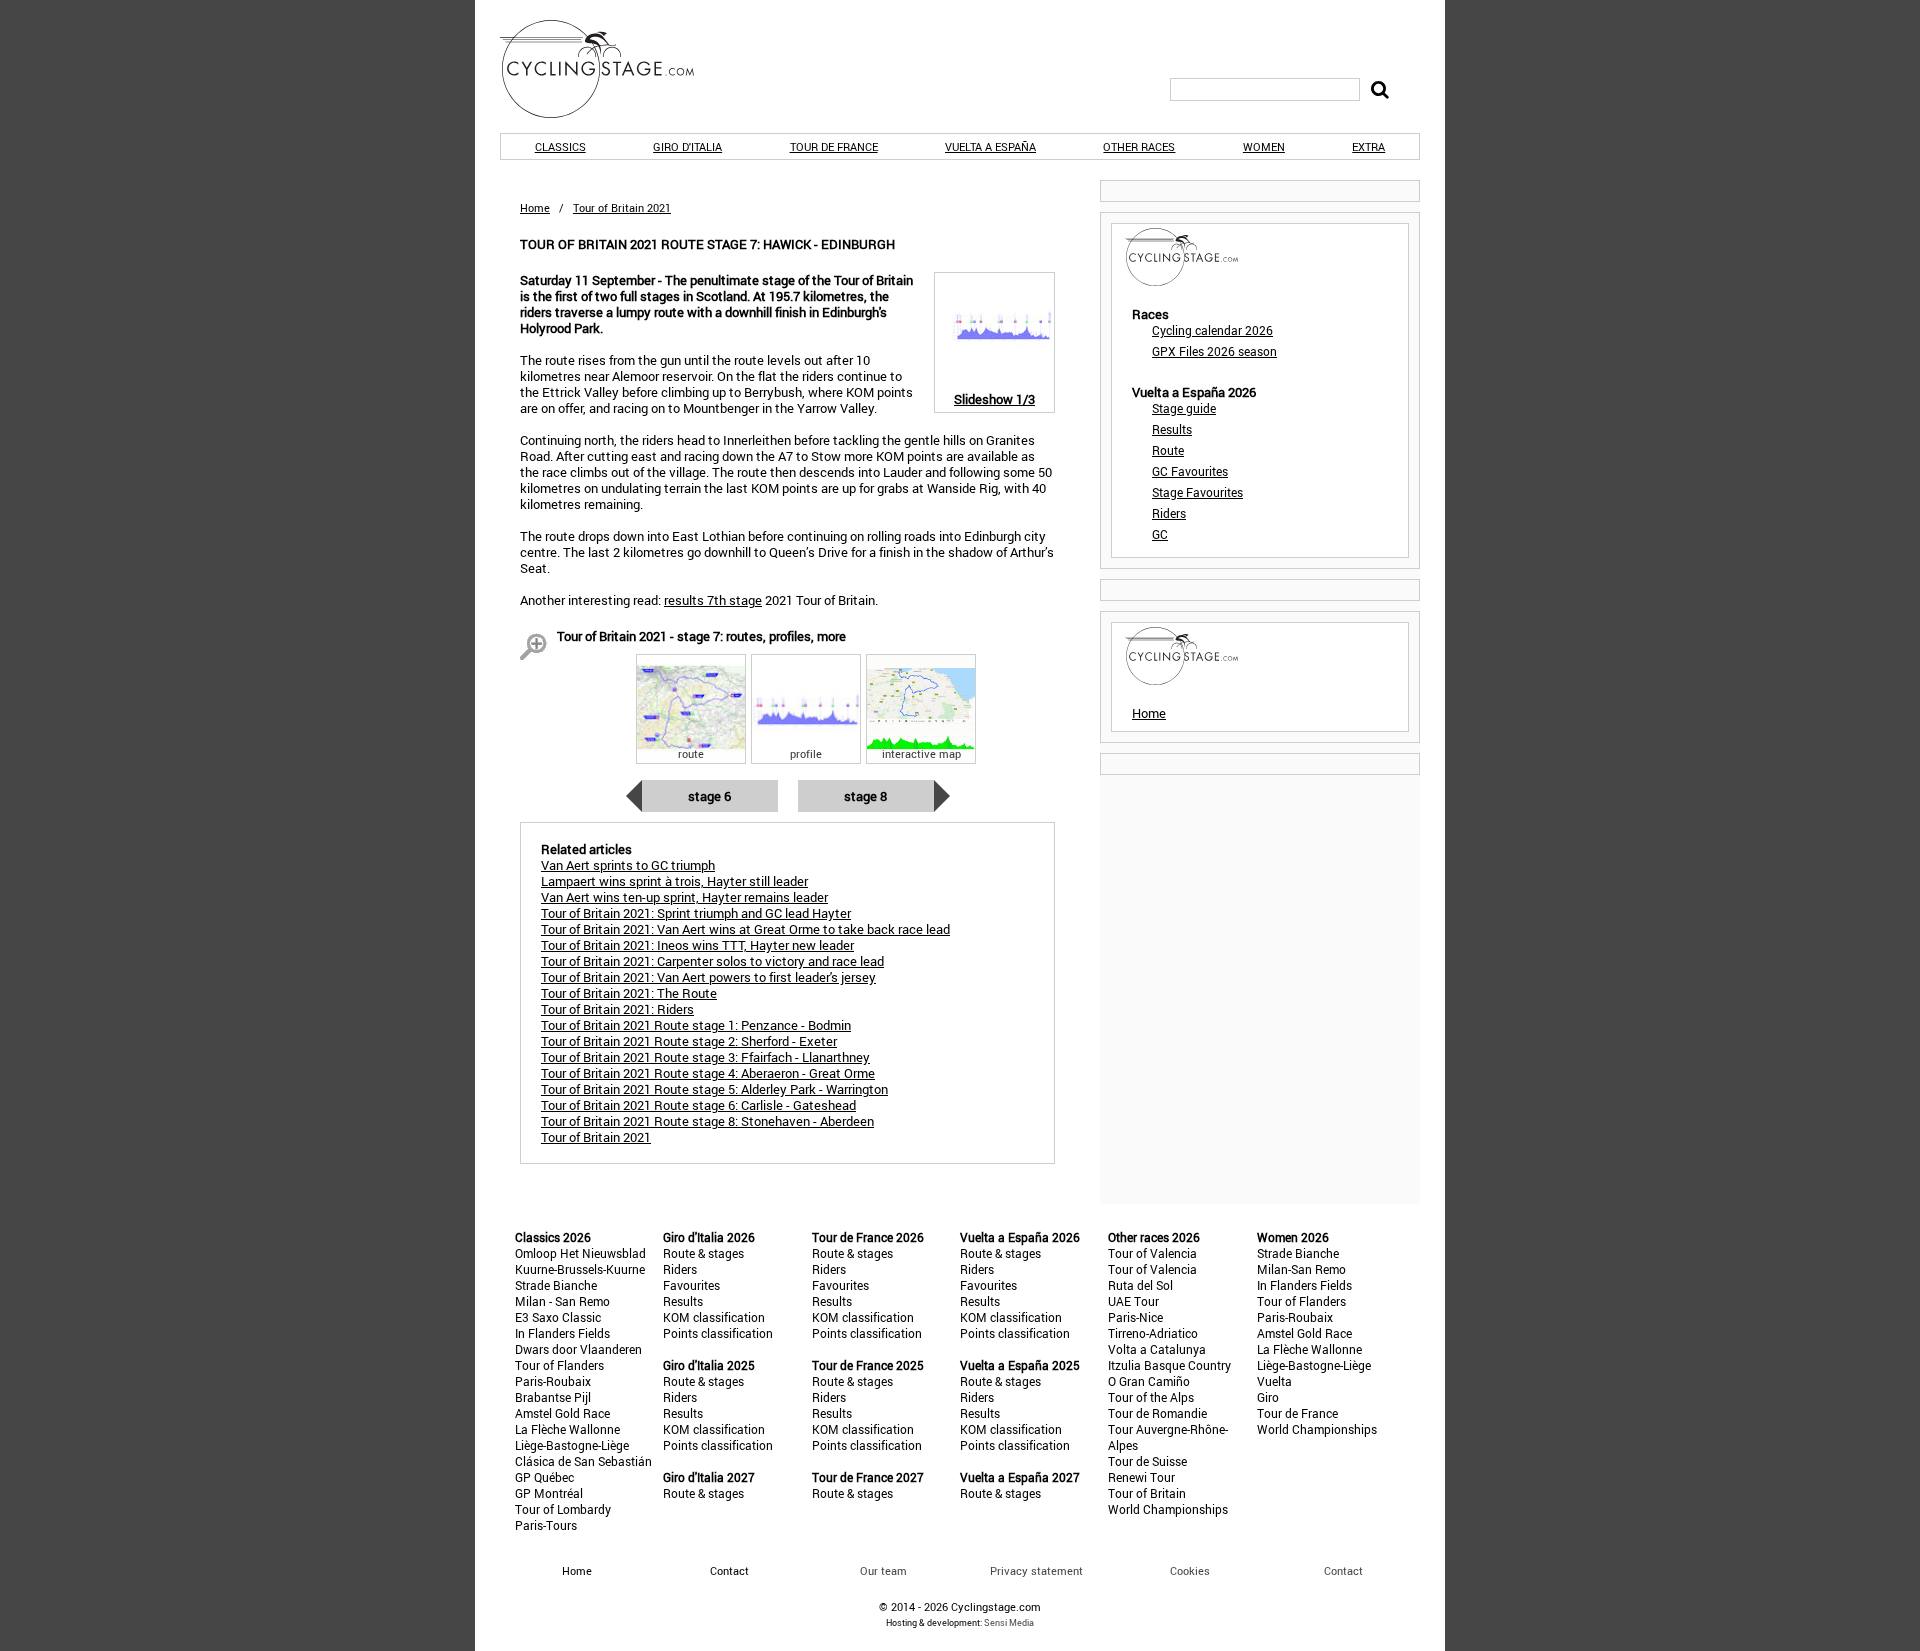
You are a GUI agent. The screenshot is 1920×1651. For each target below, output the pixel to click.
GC (1160, 534)
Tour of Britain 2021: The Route (629, 993)
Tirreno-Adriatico (1153, 1333)
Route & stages (703, 1253)
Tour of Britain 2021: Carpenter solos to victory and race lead (712, 961)
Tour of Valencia (1152, 1253)
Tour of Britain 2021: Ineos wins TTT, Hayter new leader (697, 945)
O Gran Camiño (1149, 1381)
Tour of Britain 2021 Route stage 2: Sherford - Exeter (689, 1041)
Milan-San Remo (1301, 1269)
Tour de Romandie (1157, 1413)
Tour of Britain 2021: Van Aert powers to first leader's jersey (708, 977)
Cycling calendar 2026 (1212, 330)
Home (535, 207)
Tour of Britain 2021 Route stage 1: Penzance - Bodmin (696, 1025)
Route (1168, 450)
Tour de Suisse (1147, 1461)
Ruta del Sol (1140, 1285)
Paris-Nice (1135, 1317)
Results (1172, 429)
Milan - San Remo (562, 1301)
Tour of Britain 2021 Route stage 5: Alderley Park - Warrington (714, 1089)
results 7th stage (713, 600)
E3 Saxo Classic (558, 1317)
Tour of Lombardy (563, 1509)
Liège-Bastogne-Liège (572, 1445)
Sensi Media (1009, 1622)
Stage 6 (709, 796)
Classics (560, 146)
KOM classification (714, 1317)
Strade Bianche (556, 1285)
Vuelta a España (990, 146)
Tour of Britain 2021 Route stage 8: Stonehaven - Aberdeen (707, 1121)
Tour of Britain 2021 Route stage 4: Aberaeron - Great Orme (708, 1073)
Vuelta (1274, 1381)
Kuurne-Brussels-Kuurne (580, 1269)
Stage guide (1184, 408)
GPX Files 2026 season (1214, 351)
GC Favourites (1190, 471)
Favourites (691, 1285)
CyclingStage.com (610, 69)
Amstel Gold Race (562, 1413)
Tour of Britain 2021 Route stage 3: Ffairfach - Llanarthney (705, 1057)
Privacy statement (1036, 1570)
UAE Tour (1133, 1301)
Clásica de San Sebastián (583, 1461)
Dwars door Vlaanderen (578, 1349)
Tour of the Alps (1151, 1397)
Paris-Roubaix (553, 1381)
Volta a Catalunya (1157, 1349)
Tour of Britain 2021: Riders (617, 1009)
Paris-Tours (546, 1525)
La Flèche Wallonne (567, 1429)
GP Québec (544, 1477)
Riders (1169, 513)
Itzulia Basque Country (1169, 1365)
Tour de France (834, 146)
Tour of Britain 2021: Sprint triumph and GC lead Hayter (696, 913)
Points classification (718, 1333)
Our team (883, 1570)
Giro (1268, 1397)
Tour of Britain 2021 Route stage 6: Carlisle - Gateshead (698, 1105)
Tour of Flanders (559, 1365)
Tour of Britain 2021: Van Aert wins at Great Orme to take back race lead (745, 929)
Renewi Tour (1141, 1477)
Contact (1343, 1570)
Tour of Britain (1147, 1493)
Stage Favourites (1197, 492)
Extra (1368, 146)
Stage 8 (865, 796)
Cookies (1190, 1570)
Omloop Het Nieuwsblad (580, 1253)
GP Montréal (549, 1493)
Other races (1139, 146)
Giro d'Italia (687, 146)
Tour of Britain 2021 (596, 1137)
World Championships (1168, 1509)
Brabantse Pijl (553, 1397)
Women (1264, 146)
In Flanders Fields (562, 1333)
